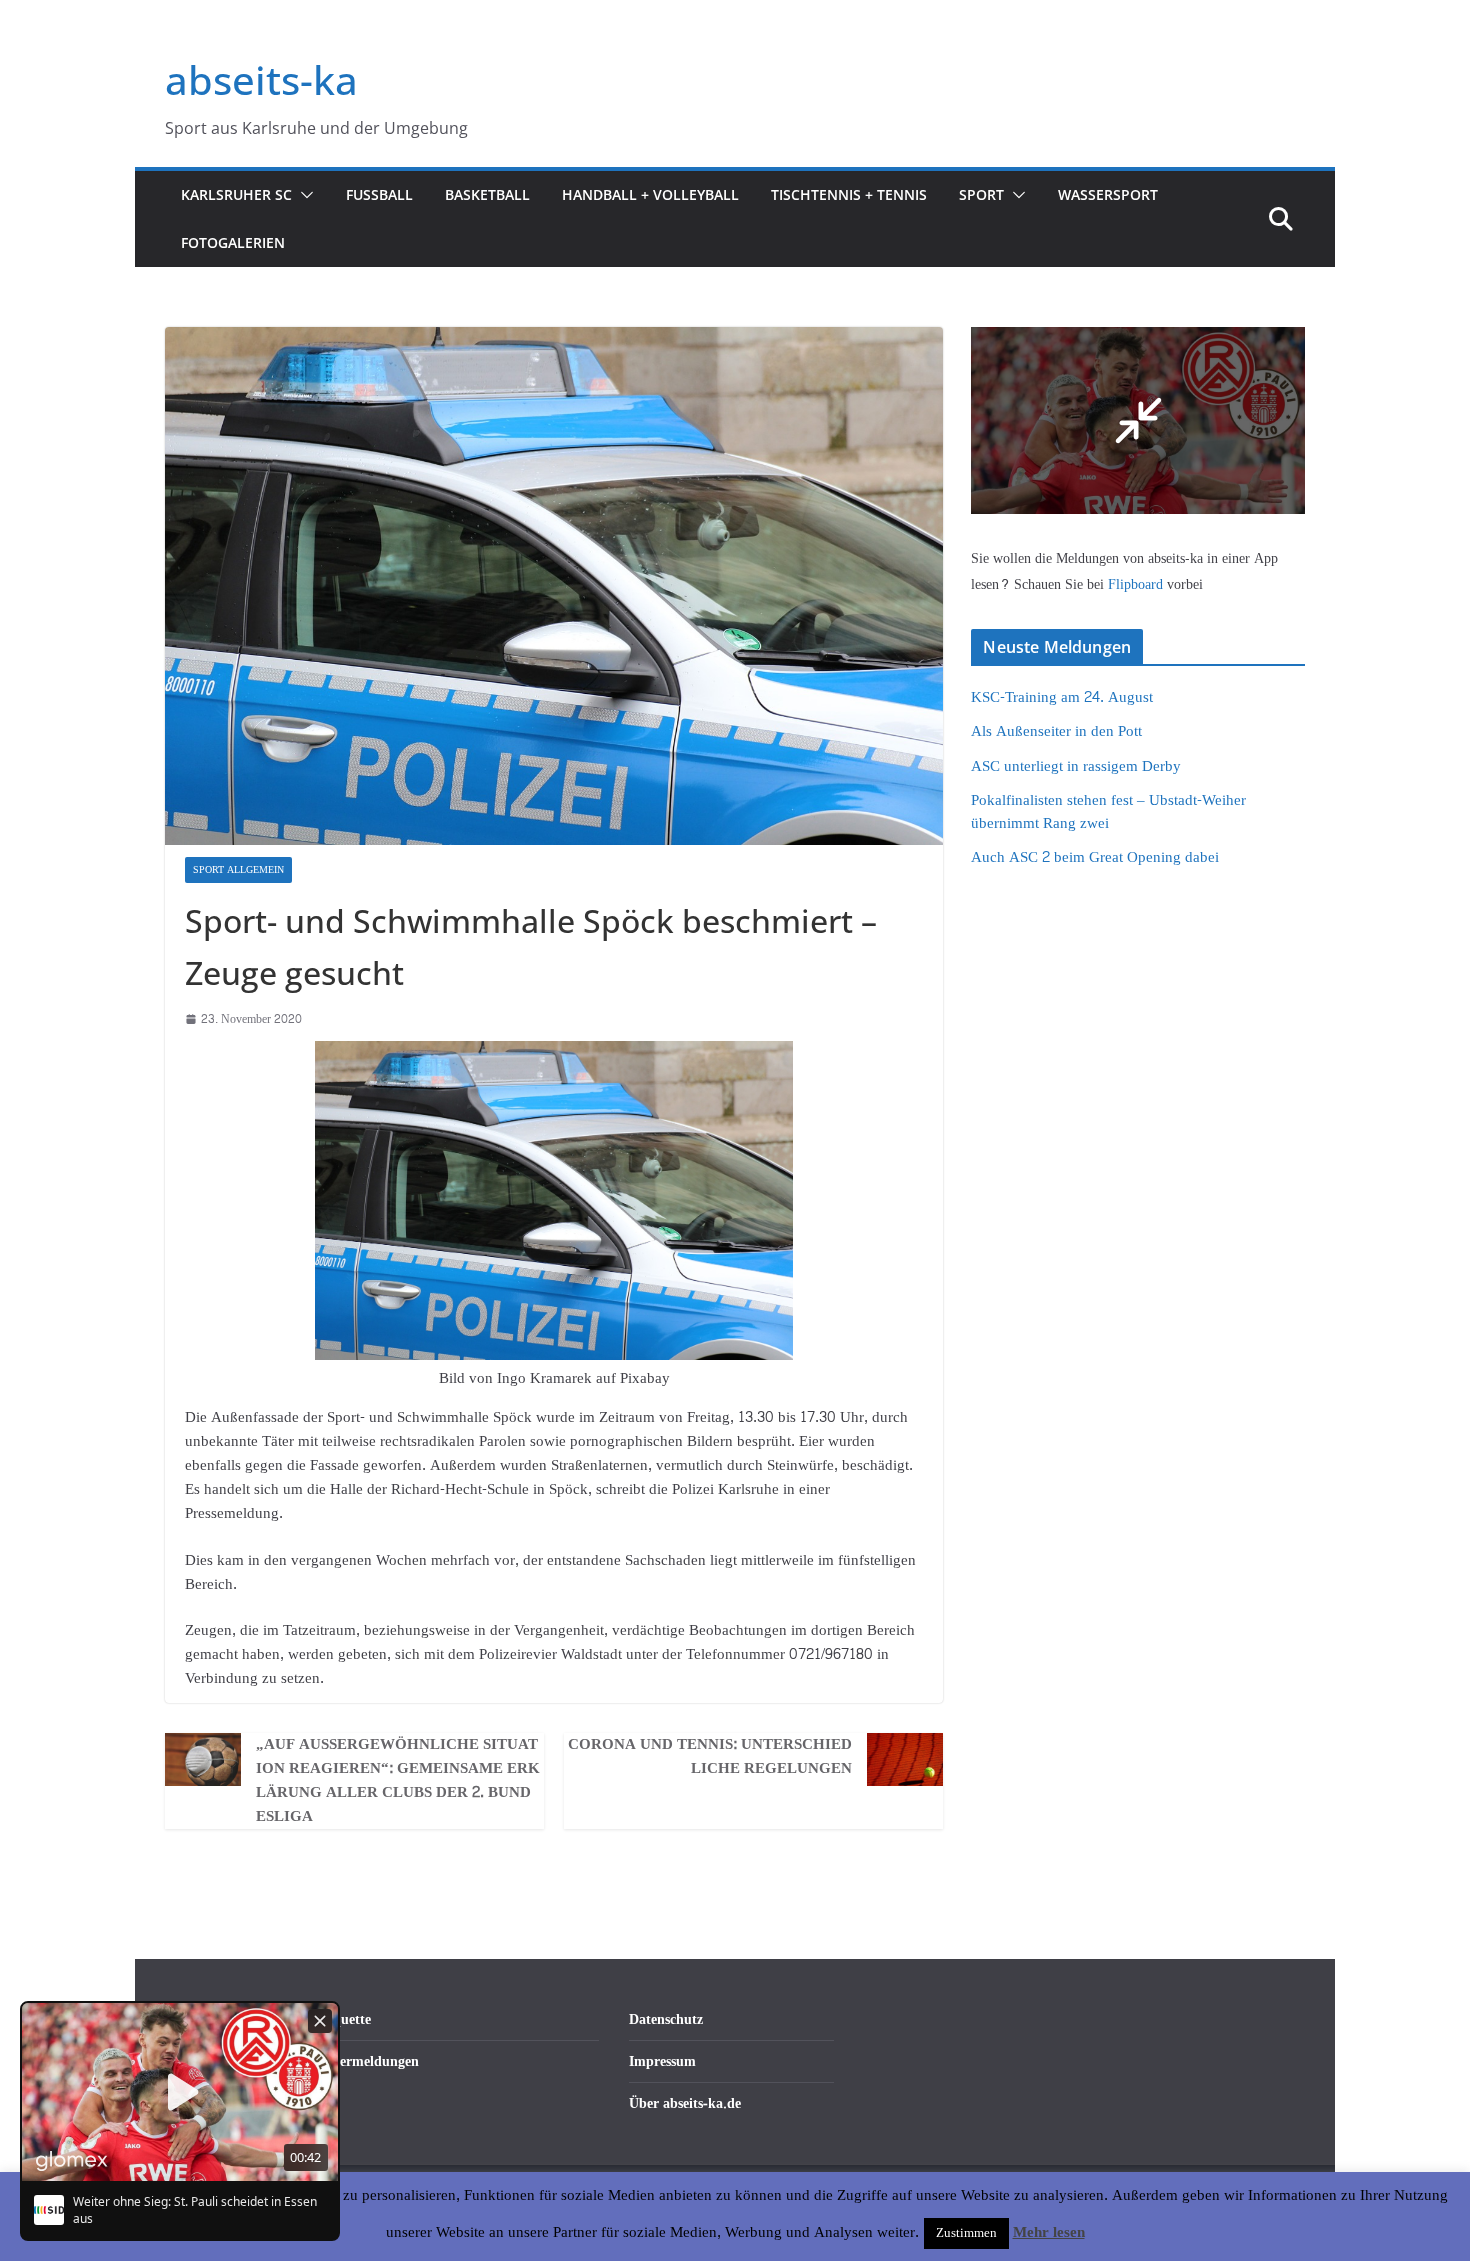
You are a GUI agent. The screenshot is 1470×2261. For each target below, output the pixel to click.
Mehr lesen (1049, 2233)
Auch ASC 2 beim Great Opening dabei (1095, 857)
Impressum (662, 2061)
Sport (981, 194)
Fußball (379, 194)
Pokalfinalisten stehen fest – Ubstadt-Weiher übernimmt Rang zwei (1108, 812)
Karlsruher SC (236, 194)
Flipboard (1137, 584)
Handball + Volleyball (650, 194)
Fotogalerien (233, 242)
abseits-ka (261, 79)
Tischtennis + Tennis (849, 194)
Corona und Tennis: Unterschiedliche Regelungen (710, 1757)
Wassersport (1108, 194)
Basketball (487, 194)
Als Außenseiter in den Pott (1056, 731)
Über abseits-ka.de (685, 2103)
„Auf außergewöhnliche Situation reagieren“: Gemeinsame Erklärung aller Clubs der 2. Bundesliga (398, 1781)
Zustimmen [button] (966, 2233)
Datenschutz (666, 2019)
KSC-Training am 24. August (1062, 697)
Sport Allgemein (238, 870)
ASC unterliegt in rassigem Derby (1076, 766)
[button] (303, 195)
